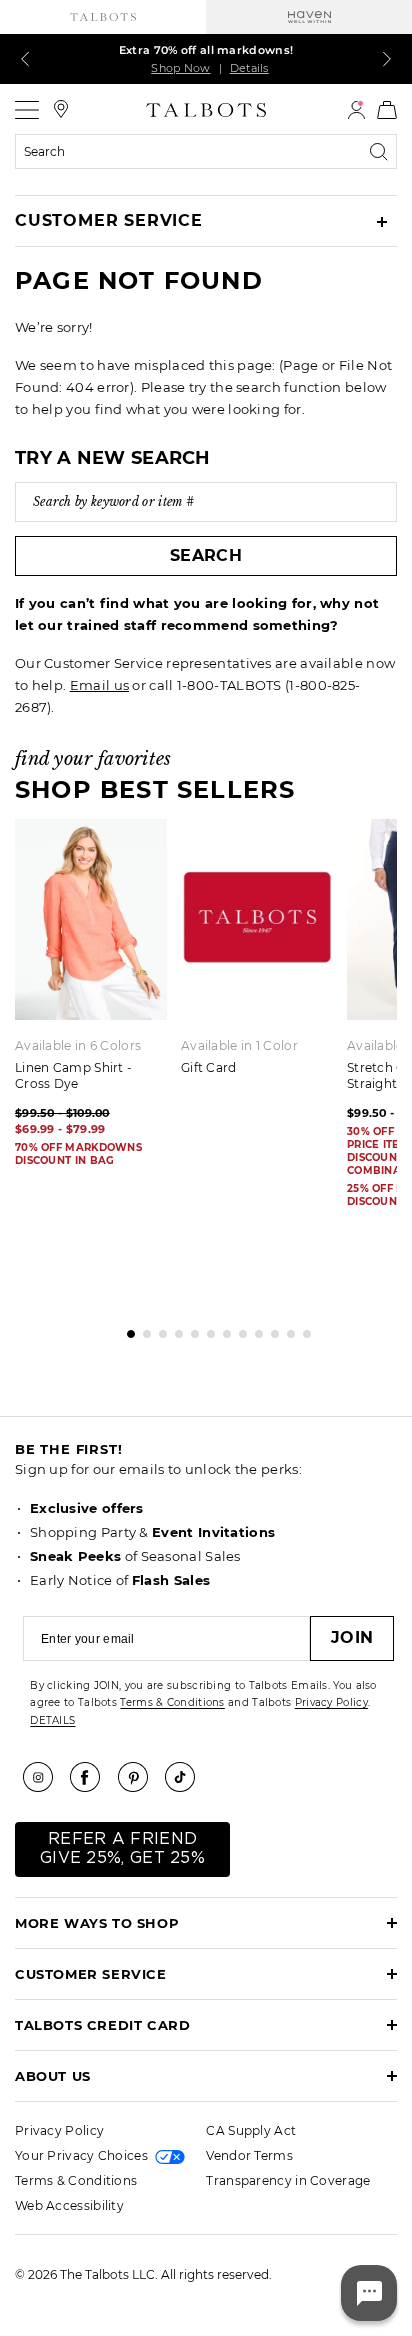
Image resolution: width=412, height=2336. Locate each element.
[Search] (383, 152)
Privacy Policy (331, 1702)
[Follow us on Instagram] (45, 1777)
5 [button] (190, 1329)
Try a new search (113, 458)
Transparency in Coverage (288, 2180)
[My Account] (356, 110)
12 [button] (302, 1329)
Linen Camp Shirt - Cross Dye (73, 1075)
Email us (99, 685)
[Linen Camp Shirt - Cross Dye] (91, 919)
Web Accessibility (69, 2205)
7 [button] (222, 1329)
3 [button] (158, 1329)
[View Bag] (387, 110)
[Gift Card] (257, 919)
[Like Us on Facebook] (92, 1777)
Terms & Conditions (172, 1702)
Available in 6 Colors (78, 1045)
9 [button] (254, 1329)
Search (206, 555)
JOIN (352, 1637)
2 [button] (142, 1329)
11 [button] (286, 1329)
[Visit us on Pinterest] (140, 1777)
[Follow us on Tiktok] (187, 1777)
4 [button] (174, 1329)
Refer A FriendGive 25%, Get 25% (122, 1848)
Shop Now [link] (180, 68)
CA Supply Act (251, 2130)
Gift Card (209, 1067)
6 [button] (206, 1329)
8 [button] (238, 1329)
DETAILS (52, 1720)
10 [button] (270, 1329)
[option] (264, 954)
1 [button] (126, 1329)
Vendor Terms (249, 2155)
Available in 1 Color (239, 1045)
